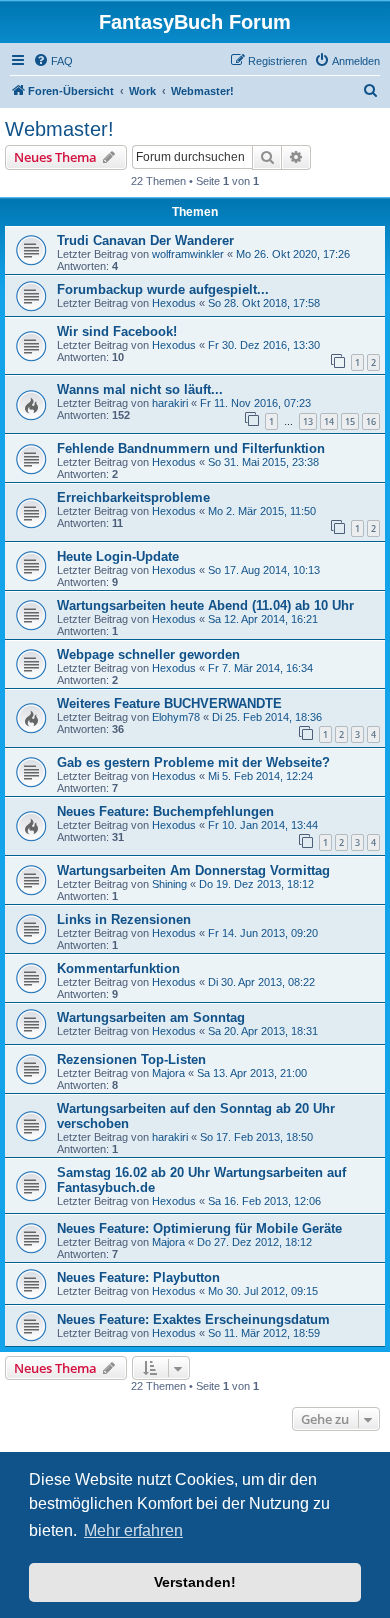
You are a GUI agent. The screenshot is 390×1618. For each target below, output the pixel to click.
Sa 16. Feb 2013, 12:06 (264, 1201)
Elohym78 (176, 717)
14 (329, 421)
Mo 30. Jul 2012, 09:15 (263, 1291)
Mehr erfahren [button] (133, 1530)
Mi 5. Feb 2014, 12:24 (260, 776)
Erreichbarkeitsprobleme (133, 497)
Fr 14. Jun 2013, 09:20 (263, 933)
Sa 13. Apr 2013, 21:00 (252, 1073)
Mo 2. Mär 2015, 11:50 (262, 511)
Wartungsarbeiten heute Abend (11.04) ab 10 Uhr (205, 605)
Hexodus (174, 303)
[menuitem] (53, 61)
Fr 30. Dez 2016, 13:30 (264, 345)
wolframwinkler (188, 254)
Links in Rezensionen (124, 919)
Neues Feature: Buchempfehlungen (165, 811)
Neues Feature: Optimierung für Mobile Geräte (199, 1228)
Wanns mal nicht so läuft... (140, 389)
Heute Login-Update (118, 556)
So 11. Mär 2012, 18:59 (264, 1333)
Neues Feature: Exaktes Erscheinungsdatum (193, 1319)
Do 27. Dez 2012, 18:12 (254, 1242)
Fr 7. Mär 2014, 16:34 (260, 668)
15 (350, 421)
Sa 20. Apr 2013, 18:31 (263, 1031)
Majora (168, 1073)
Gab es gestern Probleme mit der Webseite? (193, 762)
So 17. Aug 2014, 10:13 (264, 570)
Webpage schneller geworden (148, 654)
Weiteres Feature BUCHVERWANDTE (169, 703)
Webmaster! (59, 129)
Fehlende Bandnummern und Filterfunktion (191, 448)
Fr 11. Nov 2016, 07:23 (255, 403)
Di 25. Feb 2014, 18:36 (267, 717)
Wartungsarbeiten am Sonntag (151, 1017)
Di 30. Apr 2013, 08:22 (261, 982)
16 (371, 421)
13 (308, 421)
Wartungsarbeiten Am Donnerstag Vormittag (193, 870)
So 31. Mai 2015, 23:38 (263, 462)
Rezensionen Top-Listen (131, 1059)
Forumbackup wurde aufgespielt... (163, 289)
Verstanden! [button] (195, 1582)
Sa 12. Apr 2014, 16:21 (263, 619)
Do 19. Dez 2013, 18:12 (256, 884)
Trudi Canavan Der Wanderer (145, 240)
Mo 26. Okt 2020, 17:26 (293, 254)
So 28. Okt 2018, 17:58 (264, 303)
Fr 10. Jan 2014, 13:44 (263, 825)
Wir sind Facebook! (117, 331)
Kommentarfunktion (118, 968)
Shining (169, 884)
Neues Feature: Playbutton (138, 1277)
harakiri (170, 403)
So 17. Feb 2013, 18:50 (256, 1137)
